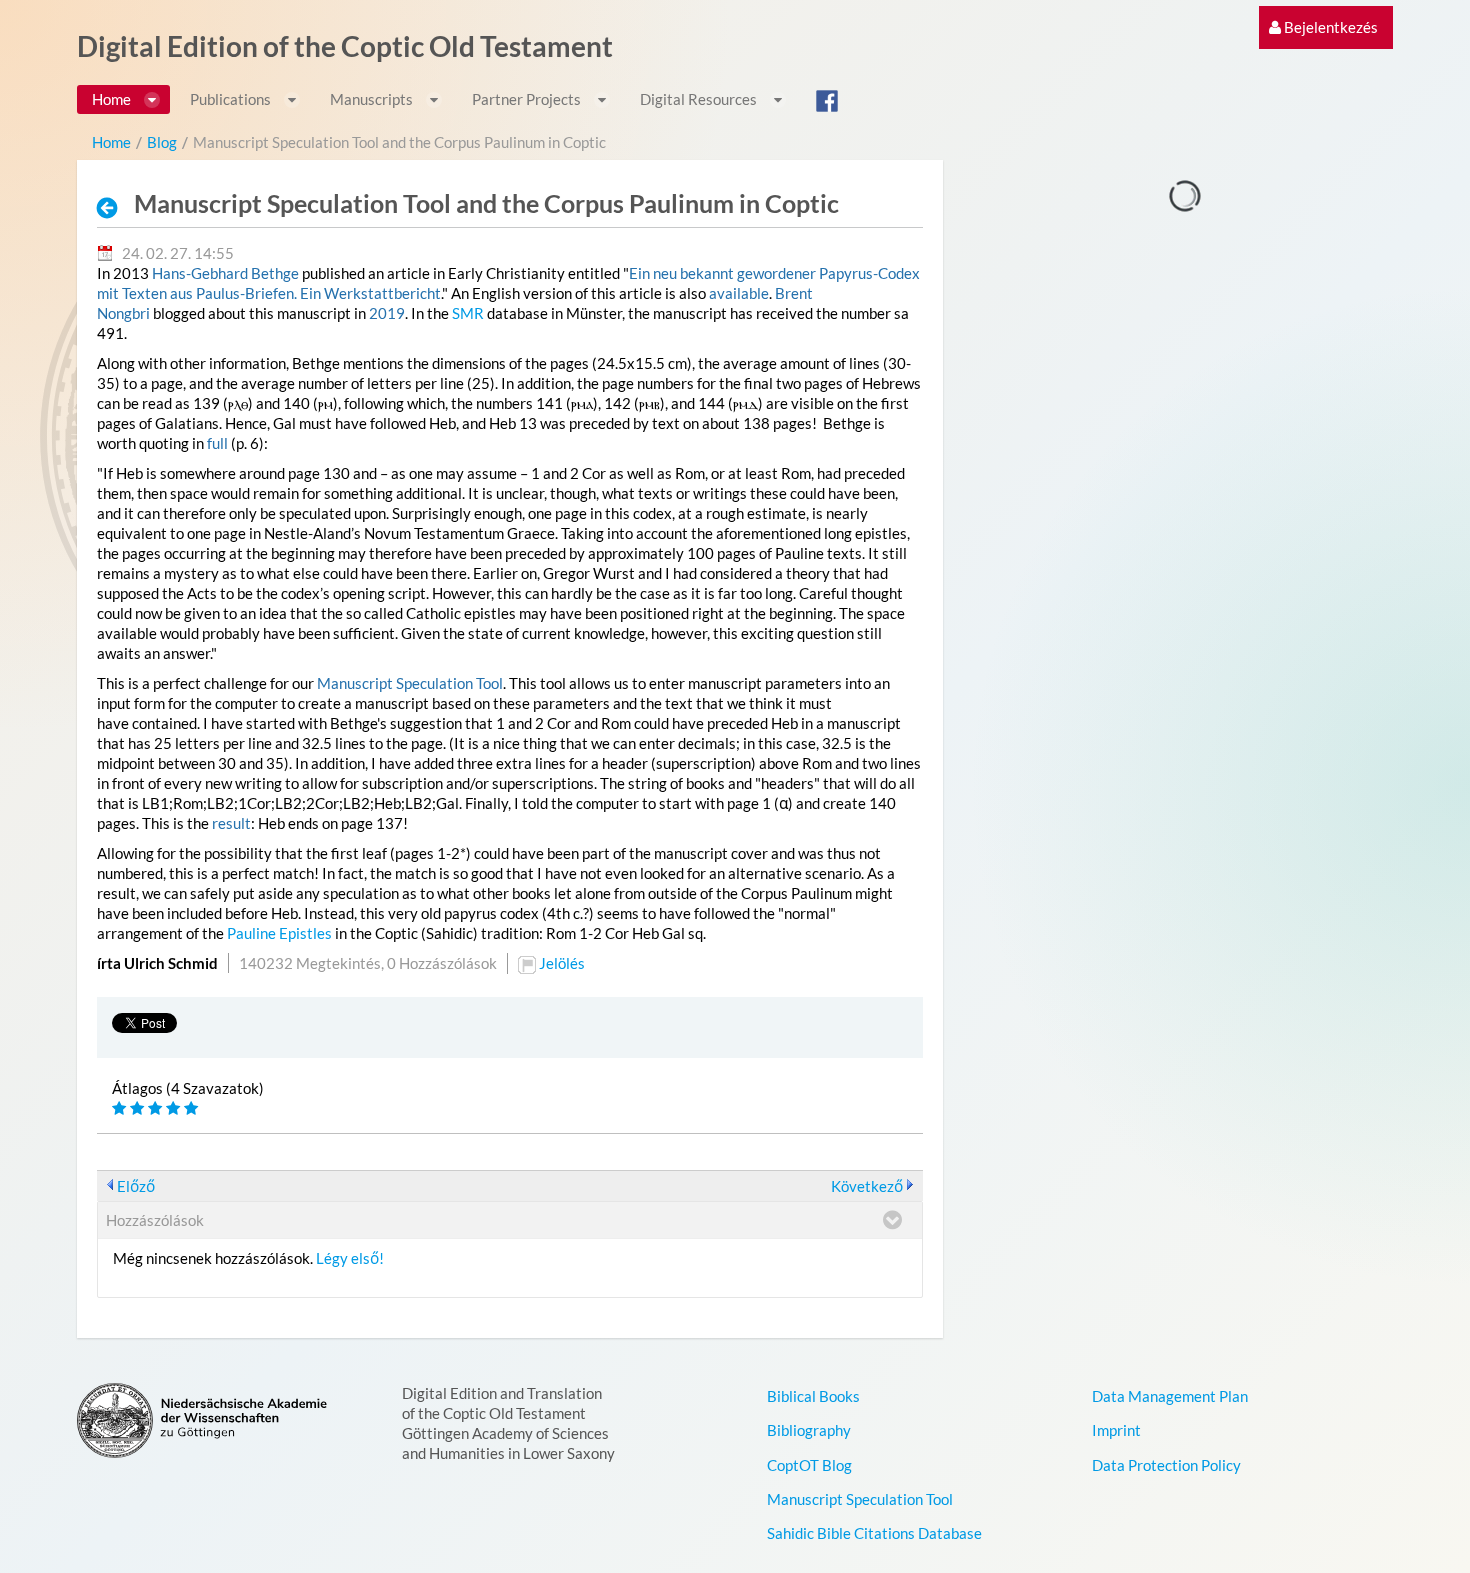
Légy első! (350, 1258)
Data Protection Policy (1166, 1465)
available (739, 293)
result (231, 823)
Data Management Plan (1170, 1396)
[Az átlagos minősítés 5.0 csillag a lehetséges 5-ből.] (121, 1108)
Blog (162, 142)
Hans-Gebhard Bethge (225, 273)
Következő (867, 1186)
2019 (387, 313)
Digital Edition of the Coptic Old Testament (345, 46)
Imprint (1116, 1430)
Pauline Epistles (279, 933)
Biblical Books (813, 1396)
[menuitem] (1323, 27)
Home (111, 142)
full (217, 443)
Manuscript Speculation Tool (410, 683)
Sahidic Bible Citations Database (874, 1533)
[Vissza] (113, 207)
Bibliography (809, 1430)
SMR (468, 313)
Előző (136, 1186)
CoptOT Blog (809, 1465)
